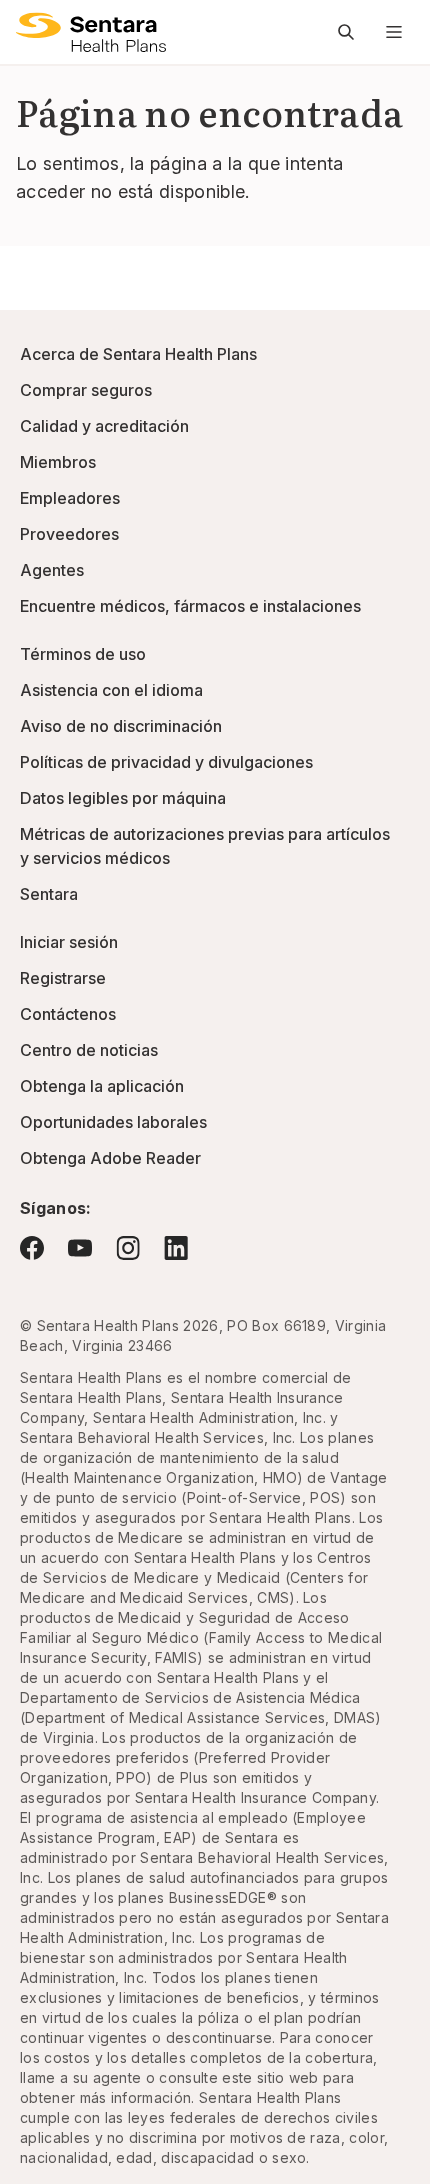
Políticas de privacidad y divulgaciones (166, 762)
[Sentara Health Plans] (91, 32)
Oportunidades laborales (113, 1122)
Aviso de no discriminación (121, 726)
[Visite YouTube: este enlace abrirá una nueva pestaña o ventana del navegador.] (80, 1248)
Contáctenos (68, 1014)
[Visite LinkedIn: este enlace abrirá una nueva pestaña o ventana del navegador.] (176, 1247)
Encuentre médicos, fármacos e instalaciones (190, 606)
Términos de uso (83, 654)
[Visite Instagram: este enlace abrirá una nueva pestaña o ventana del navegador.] (128, 1247)
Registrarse (63, 978)
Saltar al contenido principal (30, 28)
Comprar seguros (86, 390)
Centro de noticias (89, 1050)
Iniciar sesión (69, 942)
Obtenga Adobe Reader (110, 1158)
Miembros (58, 462)
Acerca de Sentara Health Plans (138, 354)
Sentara (49, 894)
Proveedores (69, 534)
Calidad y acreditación (104, 426)
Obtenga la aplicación (102, 1086)
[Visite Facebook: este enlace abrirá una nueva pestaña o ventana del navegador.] (32, 1248)
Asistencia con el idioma (111, 690)
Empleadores (70, 498)
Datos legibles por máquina (123, 798)
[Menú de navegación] (394, 32)
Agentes (52, 570)
